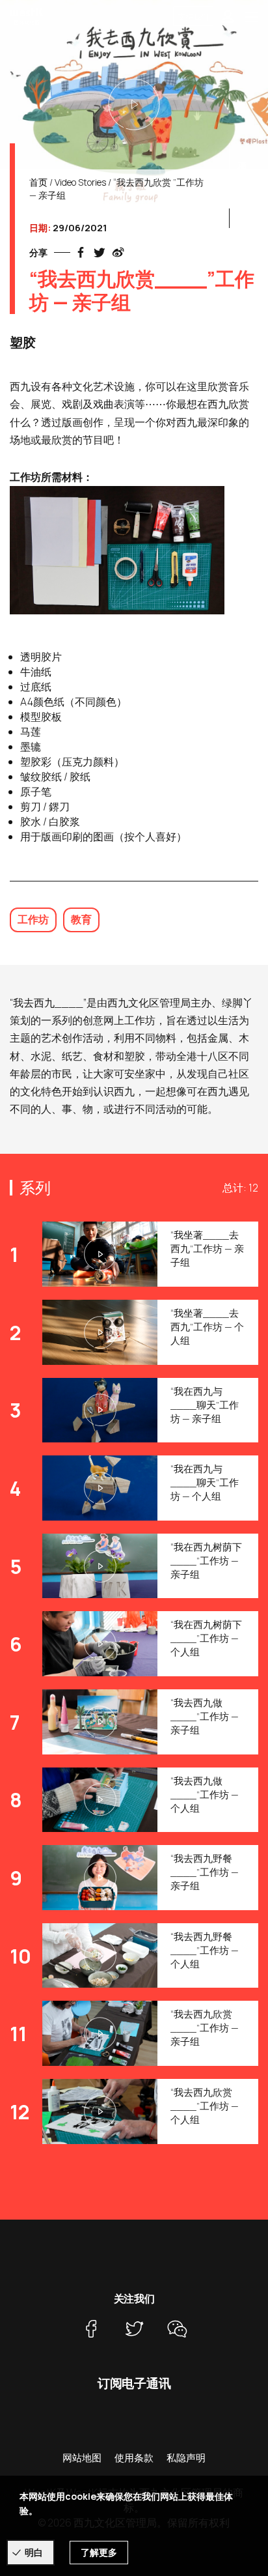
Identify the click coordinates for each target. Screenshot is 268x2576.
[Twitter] (134, 2329)
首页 (38, 182)
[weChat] (177, 2329)
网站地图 (82, 2458)
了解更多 (99, 2552)
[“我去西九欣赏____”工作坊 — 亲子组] (134, 104)
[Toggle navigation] (252, 16)
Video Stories (80, 182)
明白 (34, 2552)
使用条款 (134, 2458)
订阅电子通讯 (134, 2383)
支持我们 (193, 17)
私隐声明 (186, 2458)
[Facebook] (91, 2329)
